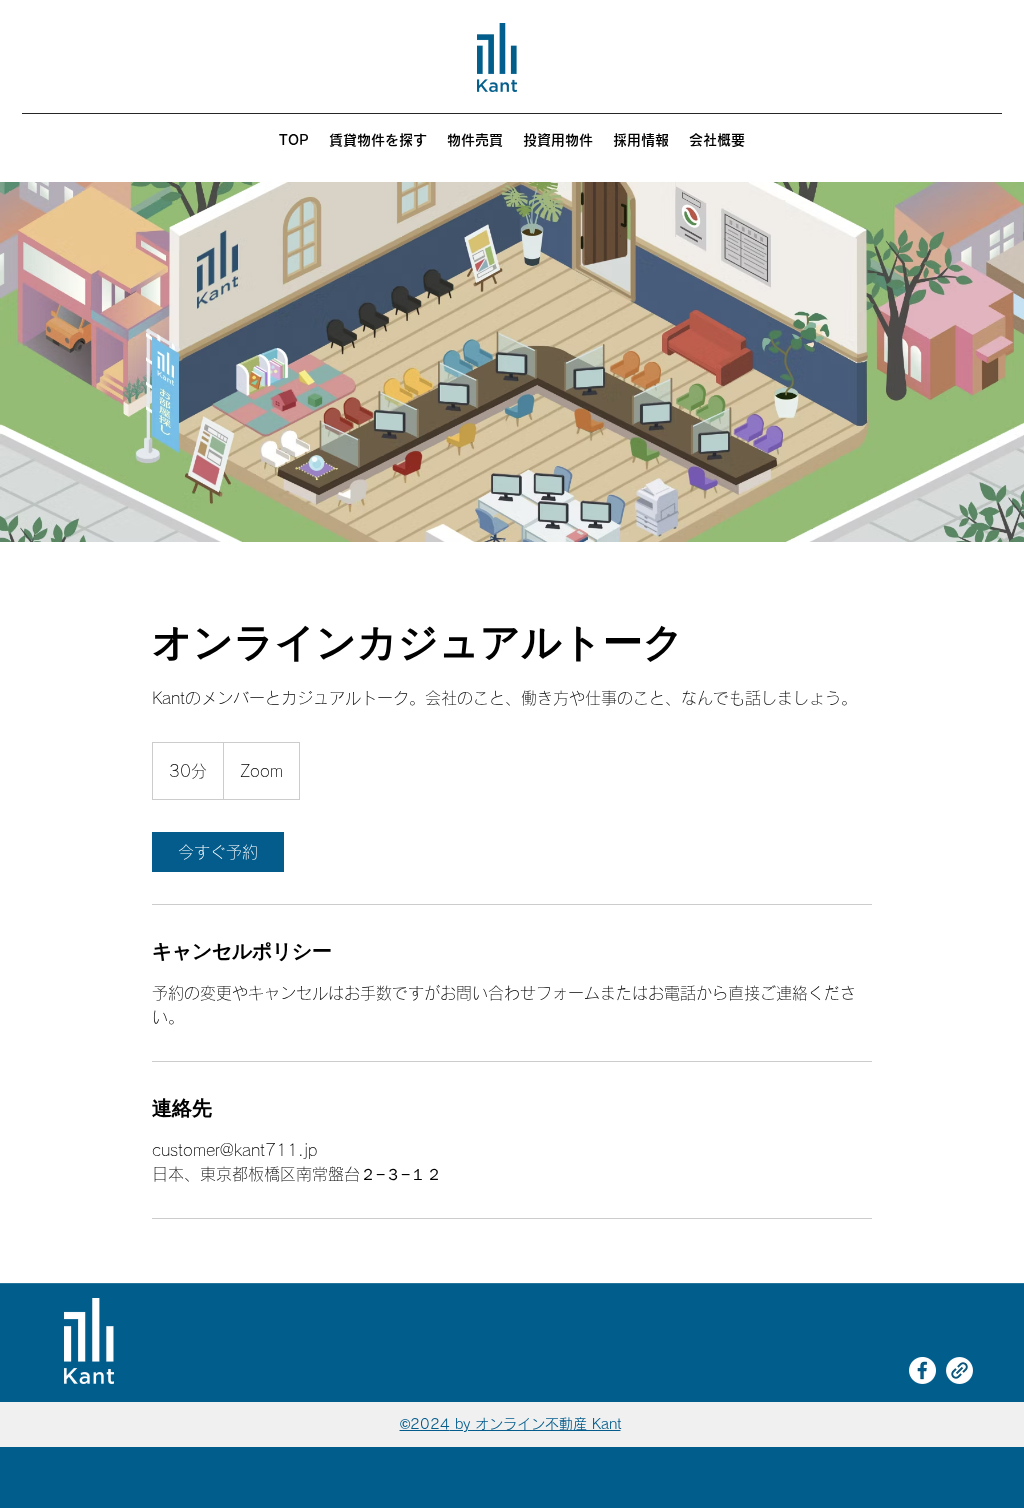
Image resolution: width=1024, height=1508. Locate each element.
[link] (218, 852)
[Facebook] (922, 1370)
